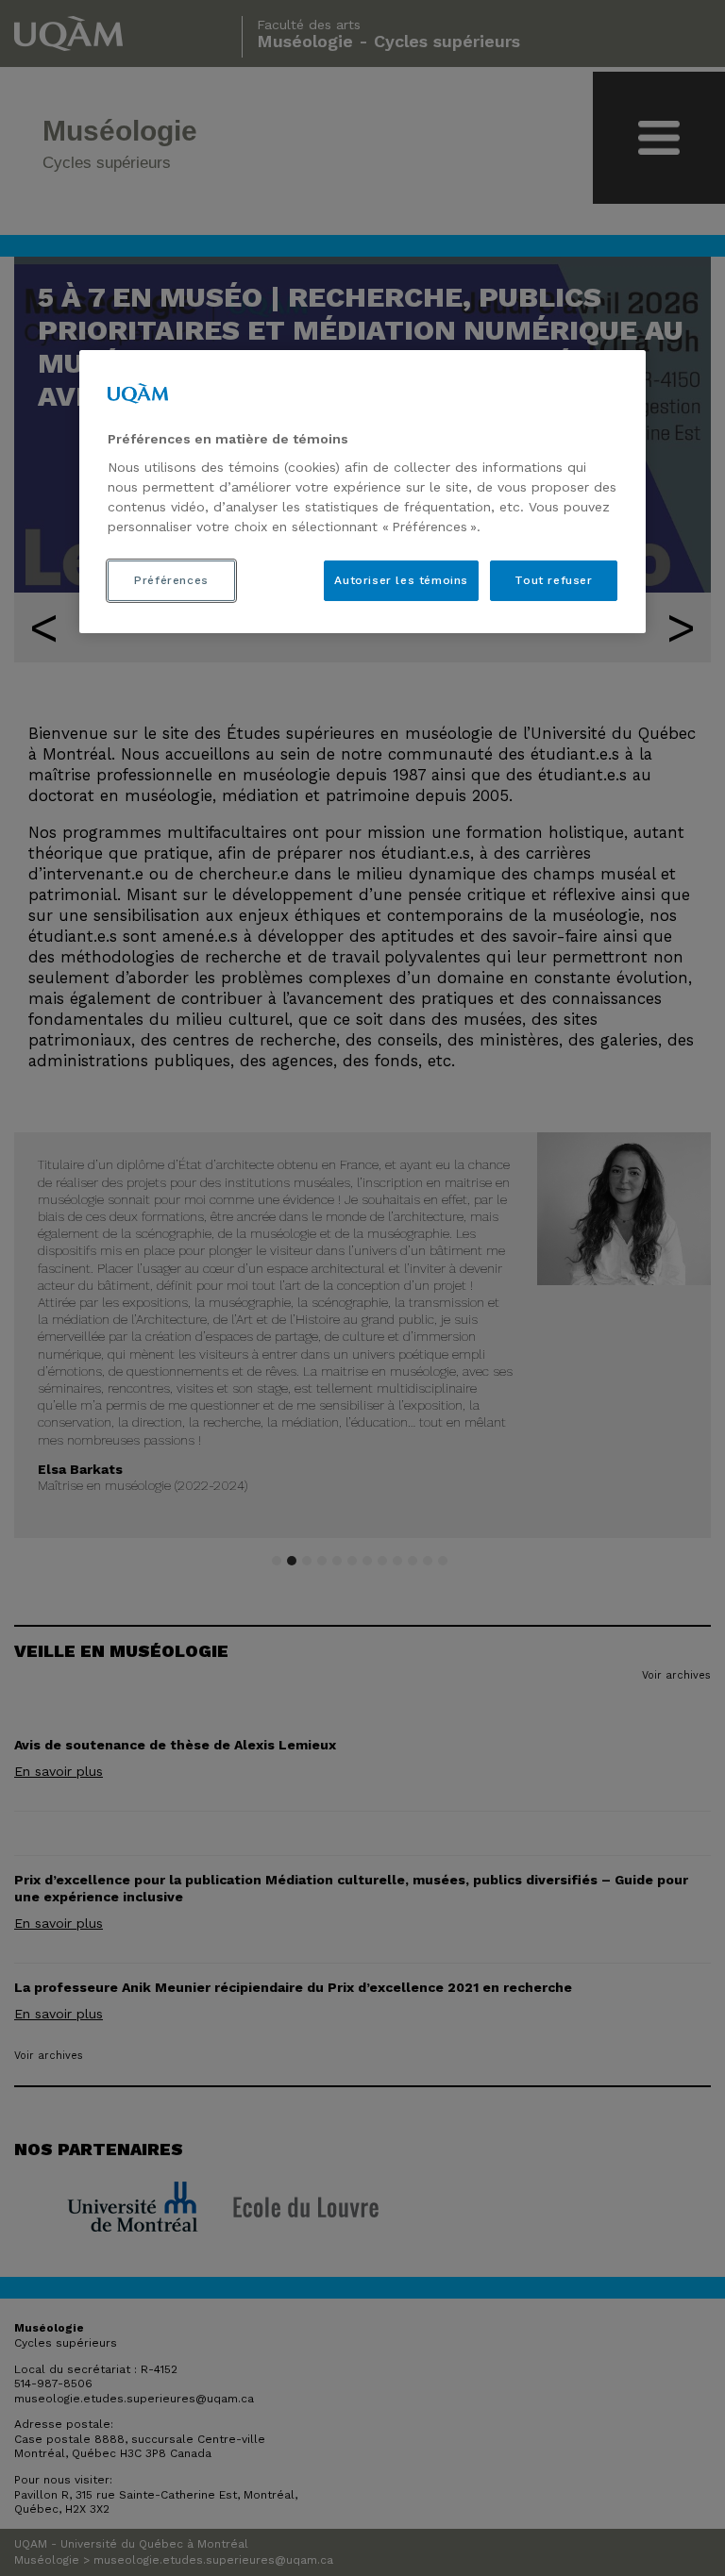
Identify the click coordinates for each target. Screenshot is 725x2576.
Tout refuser (553, 580)
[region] (362, 491)
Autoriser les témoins (401, 580)
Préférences (171, 580)
